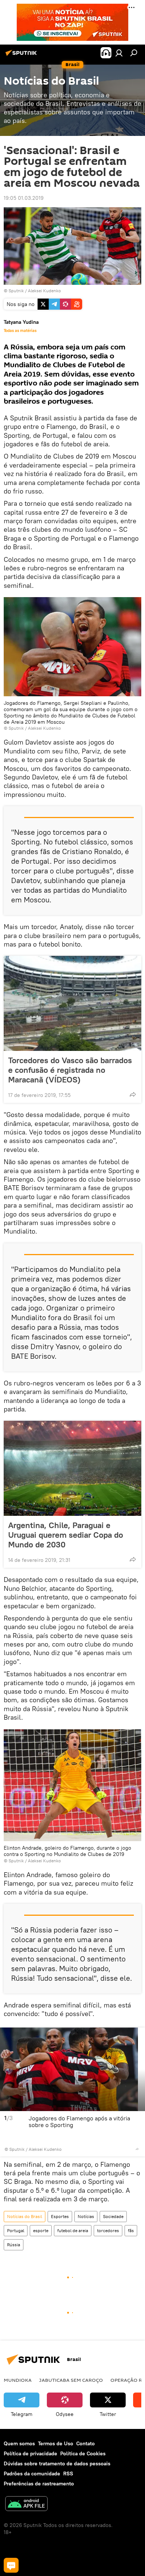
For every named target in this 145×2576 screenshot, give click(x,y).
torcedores (108, 2230)
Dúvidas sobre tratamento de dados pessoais (57, 2463)
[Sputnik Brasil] (22, 56)
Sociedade (113, 2216)
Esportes (60, 2216)
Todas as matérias (20, 330)
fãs (131, 2230)
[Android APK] (26, 2505)
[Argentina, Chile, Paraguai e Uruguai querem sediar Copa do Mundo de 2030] (72, 1468)
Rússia (14, 2245)
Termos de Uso (56, 2443)
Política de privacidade (30, 2453)
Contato (86, 2443)
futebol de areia (73, 2230)
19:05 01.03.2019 (24, 198)
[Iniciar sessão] (119, 53)
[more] (133, 1094)
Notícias (86, 2216)
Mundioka (18, 2380)
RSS (68, 2474)
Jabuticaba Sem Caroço (71, 2380)
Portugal (16, 2230)
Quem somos (19, 2443)
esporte (41, 2230)
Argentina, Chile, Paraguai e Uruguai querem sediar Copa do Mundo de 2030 (66, 1535)
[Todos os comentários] (11, 2565)
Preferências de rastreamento (39, 2484)
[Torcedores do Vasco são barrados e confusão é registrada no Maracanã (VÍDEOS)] (72, 1003)
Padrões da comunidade (32, 2474)
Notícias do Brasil (25, 2216)
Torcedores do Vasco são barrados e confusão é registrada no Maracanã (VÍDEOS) (70, 1070)
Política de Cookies (83, 2453)
